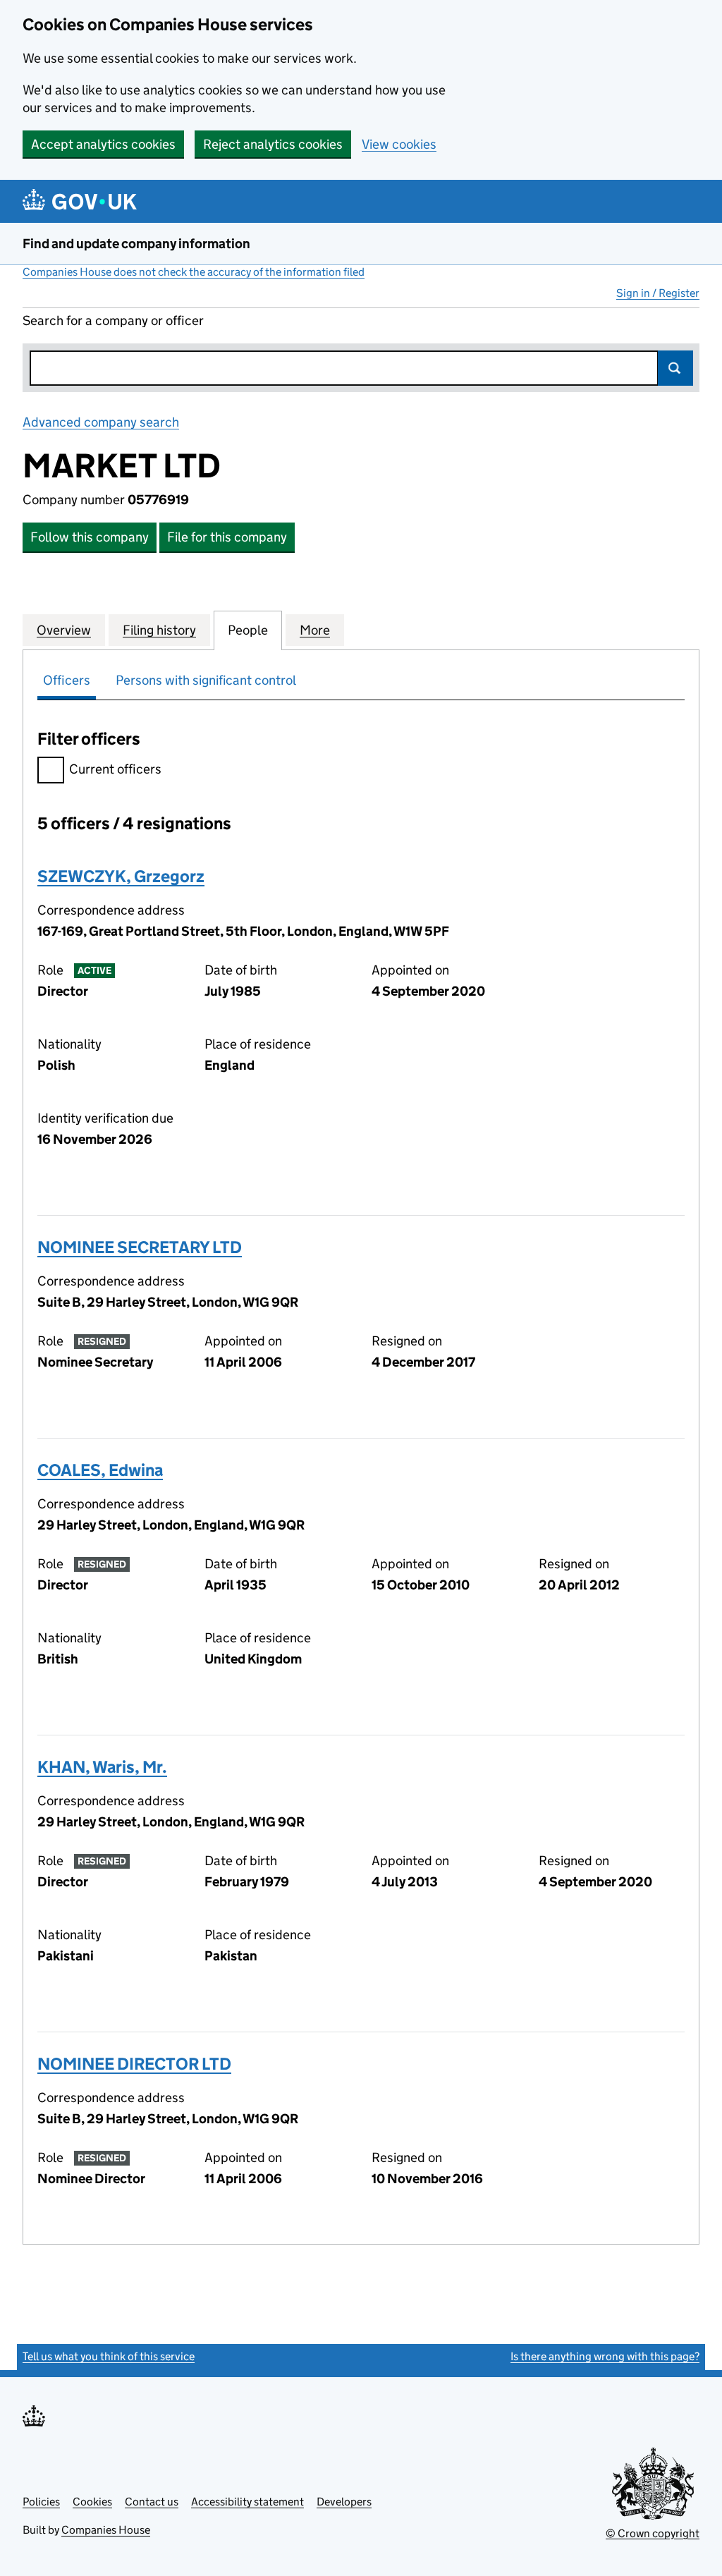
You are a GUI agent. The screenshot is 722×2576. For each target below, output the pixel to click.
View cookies (399, 144)
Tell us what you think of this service (109, 2356)
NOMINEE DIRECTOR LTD (134, 2064)
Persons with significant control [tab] (206, 680)
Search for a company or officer (113, 321)
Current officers (115, 769)
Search (675, 368)
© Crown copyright (653, 2533)
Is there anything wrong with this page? (605, 2356)
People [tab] (248, 630)
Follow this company (90, 537)
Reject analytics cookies (273, 144)
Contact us (152, 2502)
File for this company (227, 537)
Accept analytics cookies (103, 144)
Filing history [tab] (159, 630)
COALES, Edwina (100, 1470)
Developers (344, 2502)
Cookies (92, 2502)
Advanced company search (101, 422)
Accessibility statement (247, 2502)
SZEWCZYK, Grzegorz (121, 876)
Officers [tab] (67, 680)
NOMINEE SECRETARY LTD (140, 1247)
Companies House (106, 2530)
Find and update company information (136, 244)
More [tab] (315, 630)
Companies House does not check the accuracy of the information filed (194, 272)
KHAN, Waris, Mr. (102, 1767)
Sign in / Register (658, 293)
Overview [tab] (64, 630)
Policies (41, 2502)
